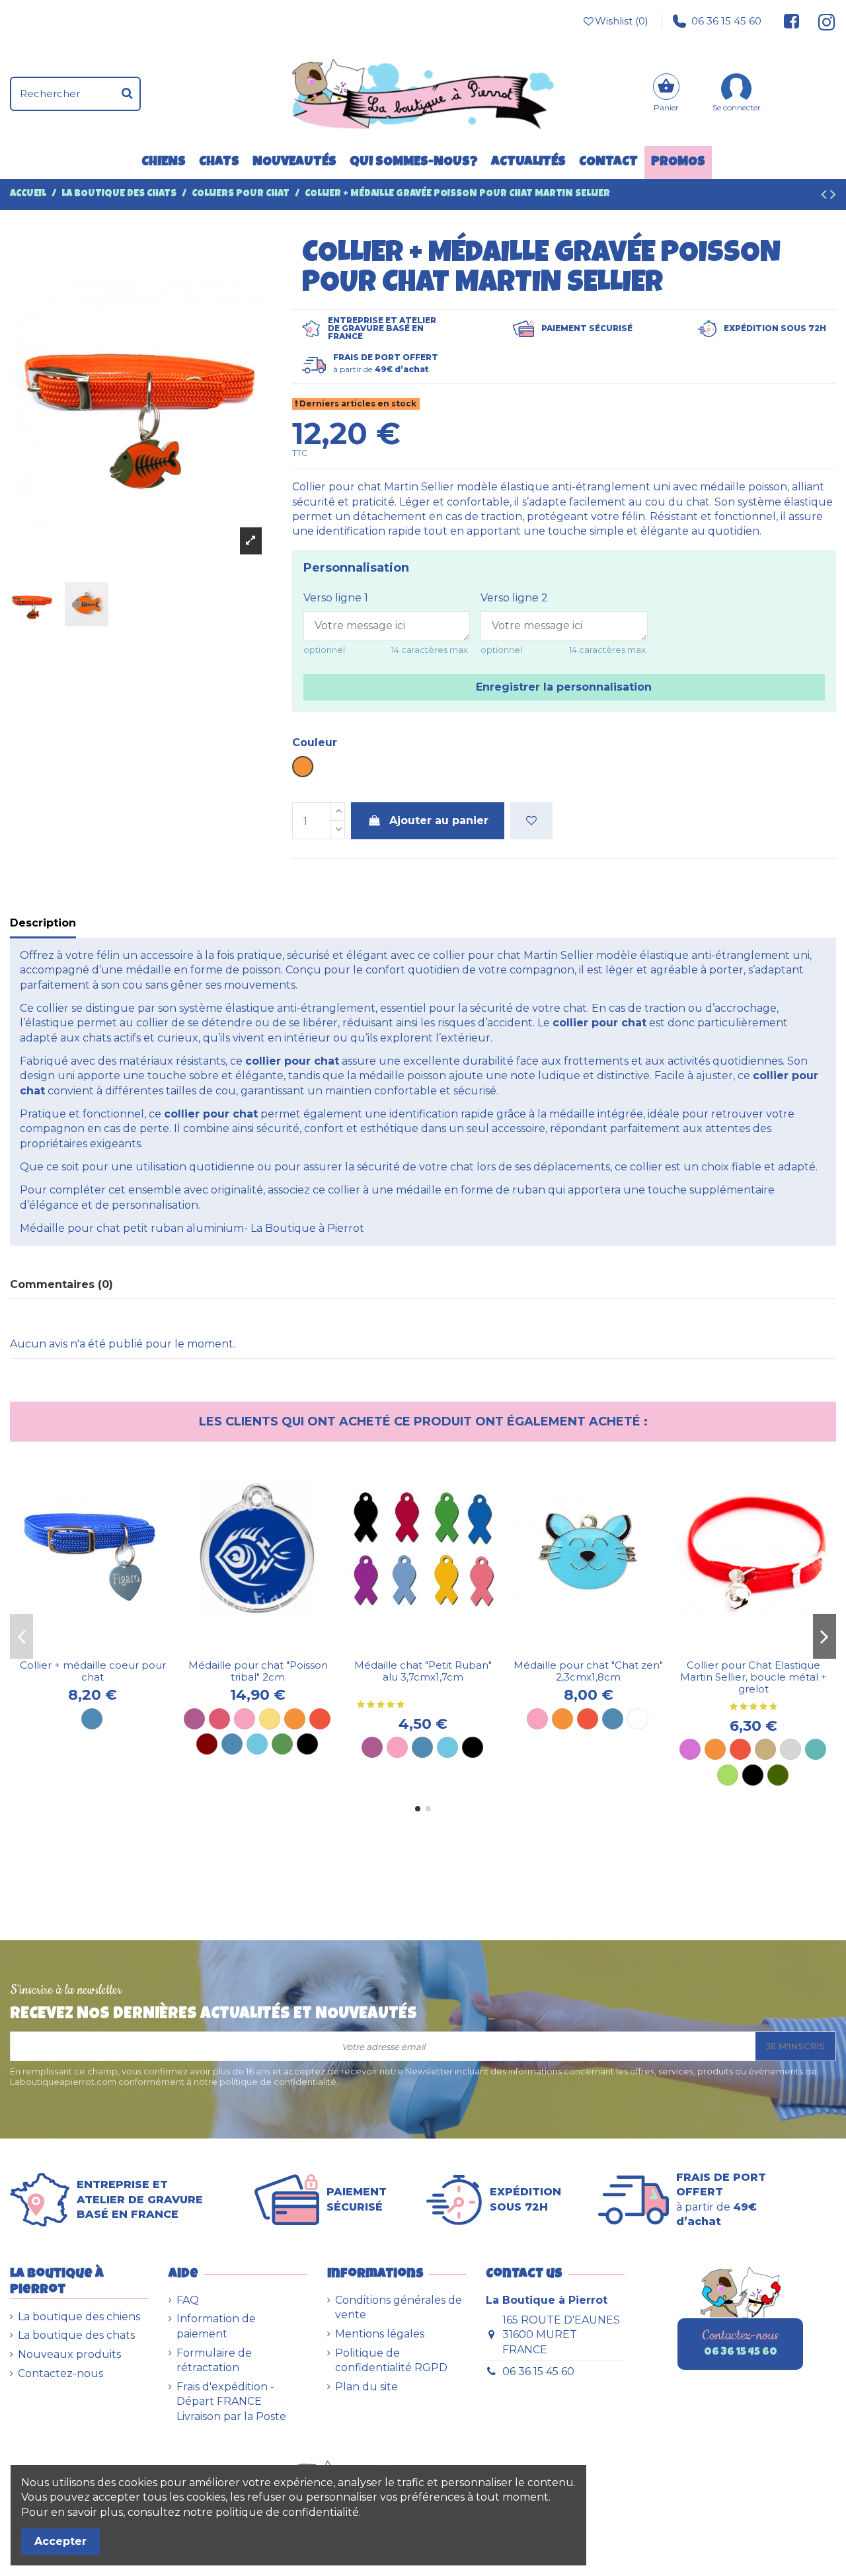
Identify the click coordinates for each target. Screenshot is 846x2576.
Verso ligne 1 (336, 598)
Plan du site (366, 2387)
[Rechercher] (127, 94)
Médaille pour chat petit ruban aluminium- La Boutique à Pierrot (192, 1228)
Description (43, 923)
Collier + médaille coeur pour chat (93, 1671)
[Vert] (282, 1744)
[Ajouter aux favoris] (531, 821)
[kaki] (778, 1775)
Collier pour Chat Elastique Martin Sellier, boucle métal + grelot (753, 1677)
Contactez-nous (60, 2373)
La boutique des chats (76, 2335)
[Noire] (473, 1747)
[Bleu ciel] (257, 1744)
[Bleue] (422, 1747)
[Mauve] (690, 1749)
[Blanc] (638, 1719)
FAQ (188, 2300)
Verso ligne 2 (514, 598)
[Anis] (728, 1775)
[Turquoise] (816, 1749)
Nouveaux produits (69, 2354)
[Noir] (307, 1744)
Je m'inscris (795, 2046)
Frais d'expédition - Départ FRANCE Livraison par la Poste (231, 2402)
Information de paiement (216, 2326)
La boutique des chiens (79, 2317)
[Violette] (372, 1747)
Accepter (60, 2541)
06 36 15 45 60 (726, 21)
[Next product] (833, 196)
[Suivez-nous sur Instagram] (821, 21)
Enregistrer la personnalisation (564, 687)
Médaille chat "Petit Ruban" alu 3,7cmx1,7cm (423, 1671)
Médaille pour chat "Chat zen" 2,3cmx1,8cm (588, 1671)
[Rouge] (320, 1719)
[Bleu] (92, 1719)
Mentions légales (380, 2334)
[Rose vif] (219, 1719)
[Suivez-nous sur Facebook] (792, 21)
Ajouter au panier (439, 820)
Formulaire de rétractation (214, 2360)
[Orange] (295, 1719)
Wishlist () (622, 21)
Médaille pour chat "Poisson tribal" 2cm (258, 1671)
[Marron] (207, 1744)
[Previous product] (826, 196)
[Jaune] (270, 1719)
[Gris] (790, 1749)
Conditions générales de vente (399, 2307)
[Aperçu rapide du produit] (103, 1648)
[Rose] (245, 1719)
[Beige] (765, 1749)
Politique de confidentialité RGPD (391, 2360)
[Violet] (194, 1719)
